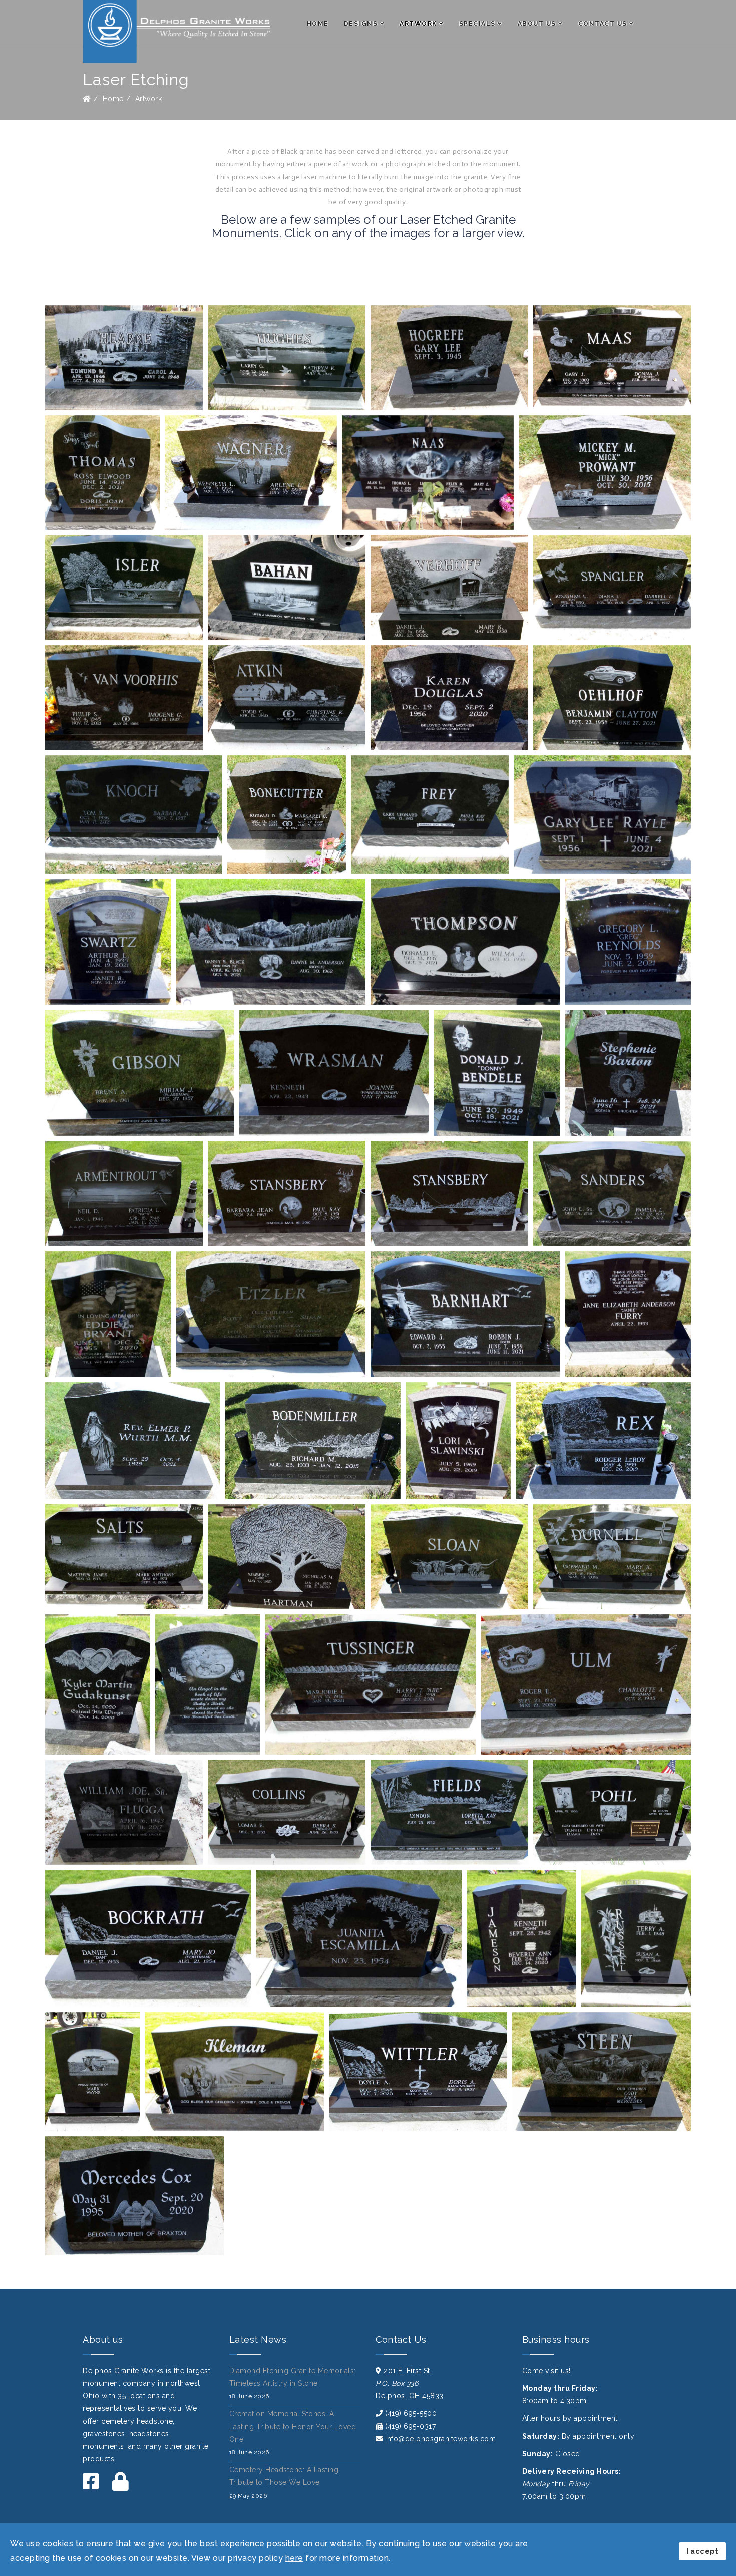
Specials (477, 24)
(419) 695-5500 (411, 2413)
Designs (361, 24)
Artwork (418, 24)
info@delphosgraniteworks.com (440, 2439)
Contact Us (603, 24)
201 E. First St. (408, 2371)
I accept (702, 2551)
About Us (537, 24)
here (294, 2558)
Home (318, 24)
